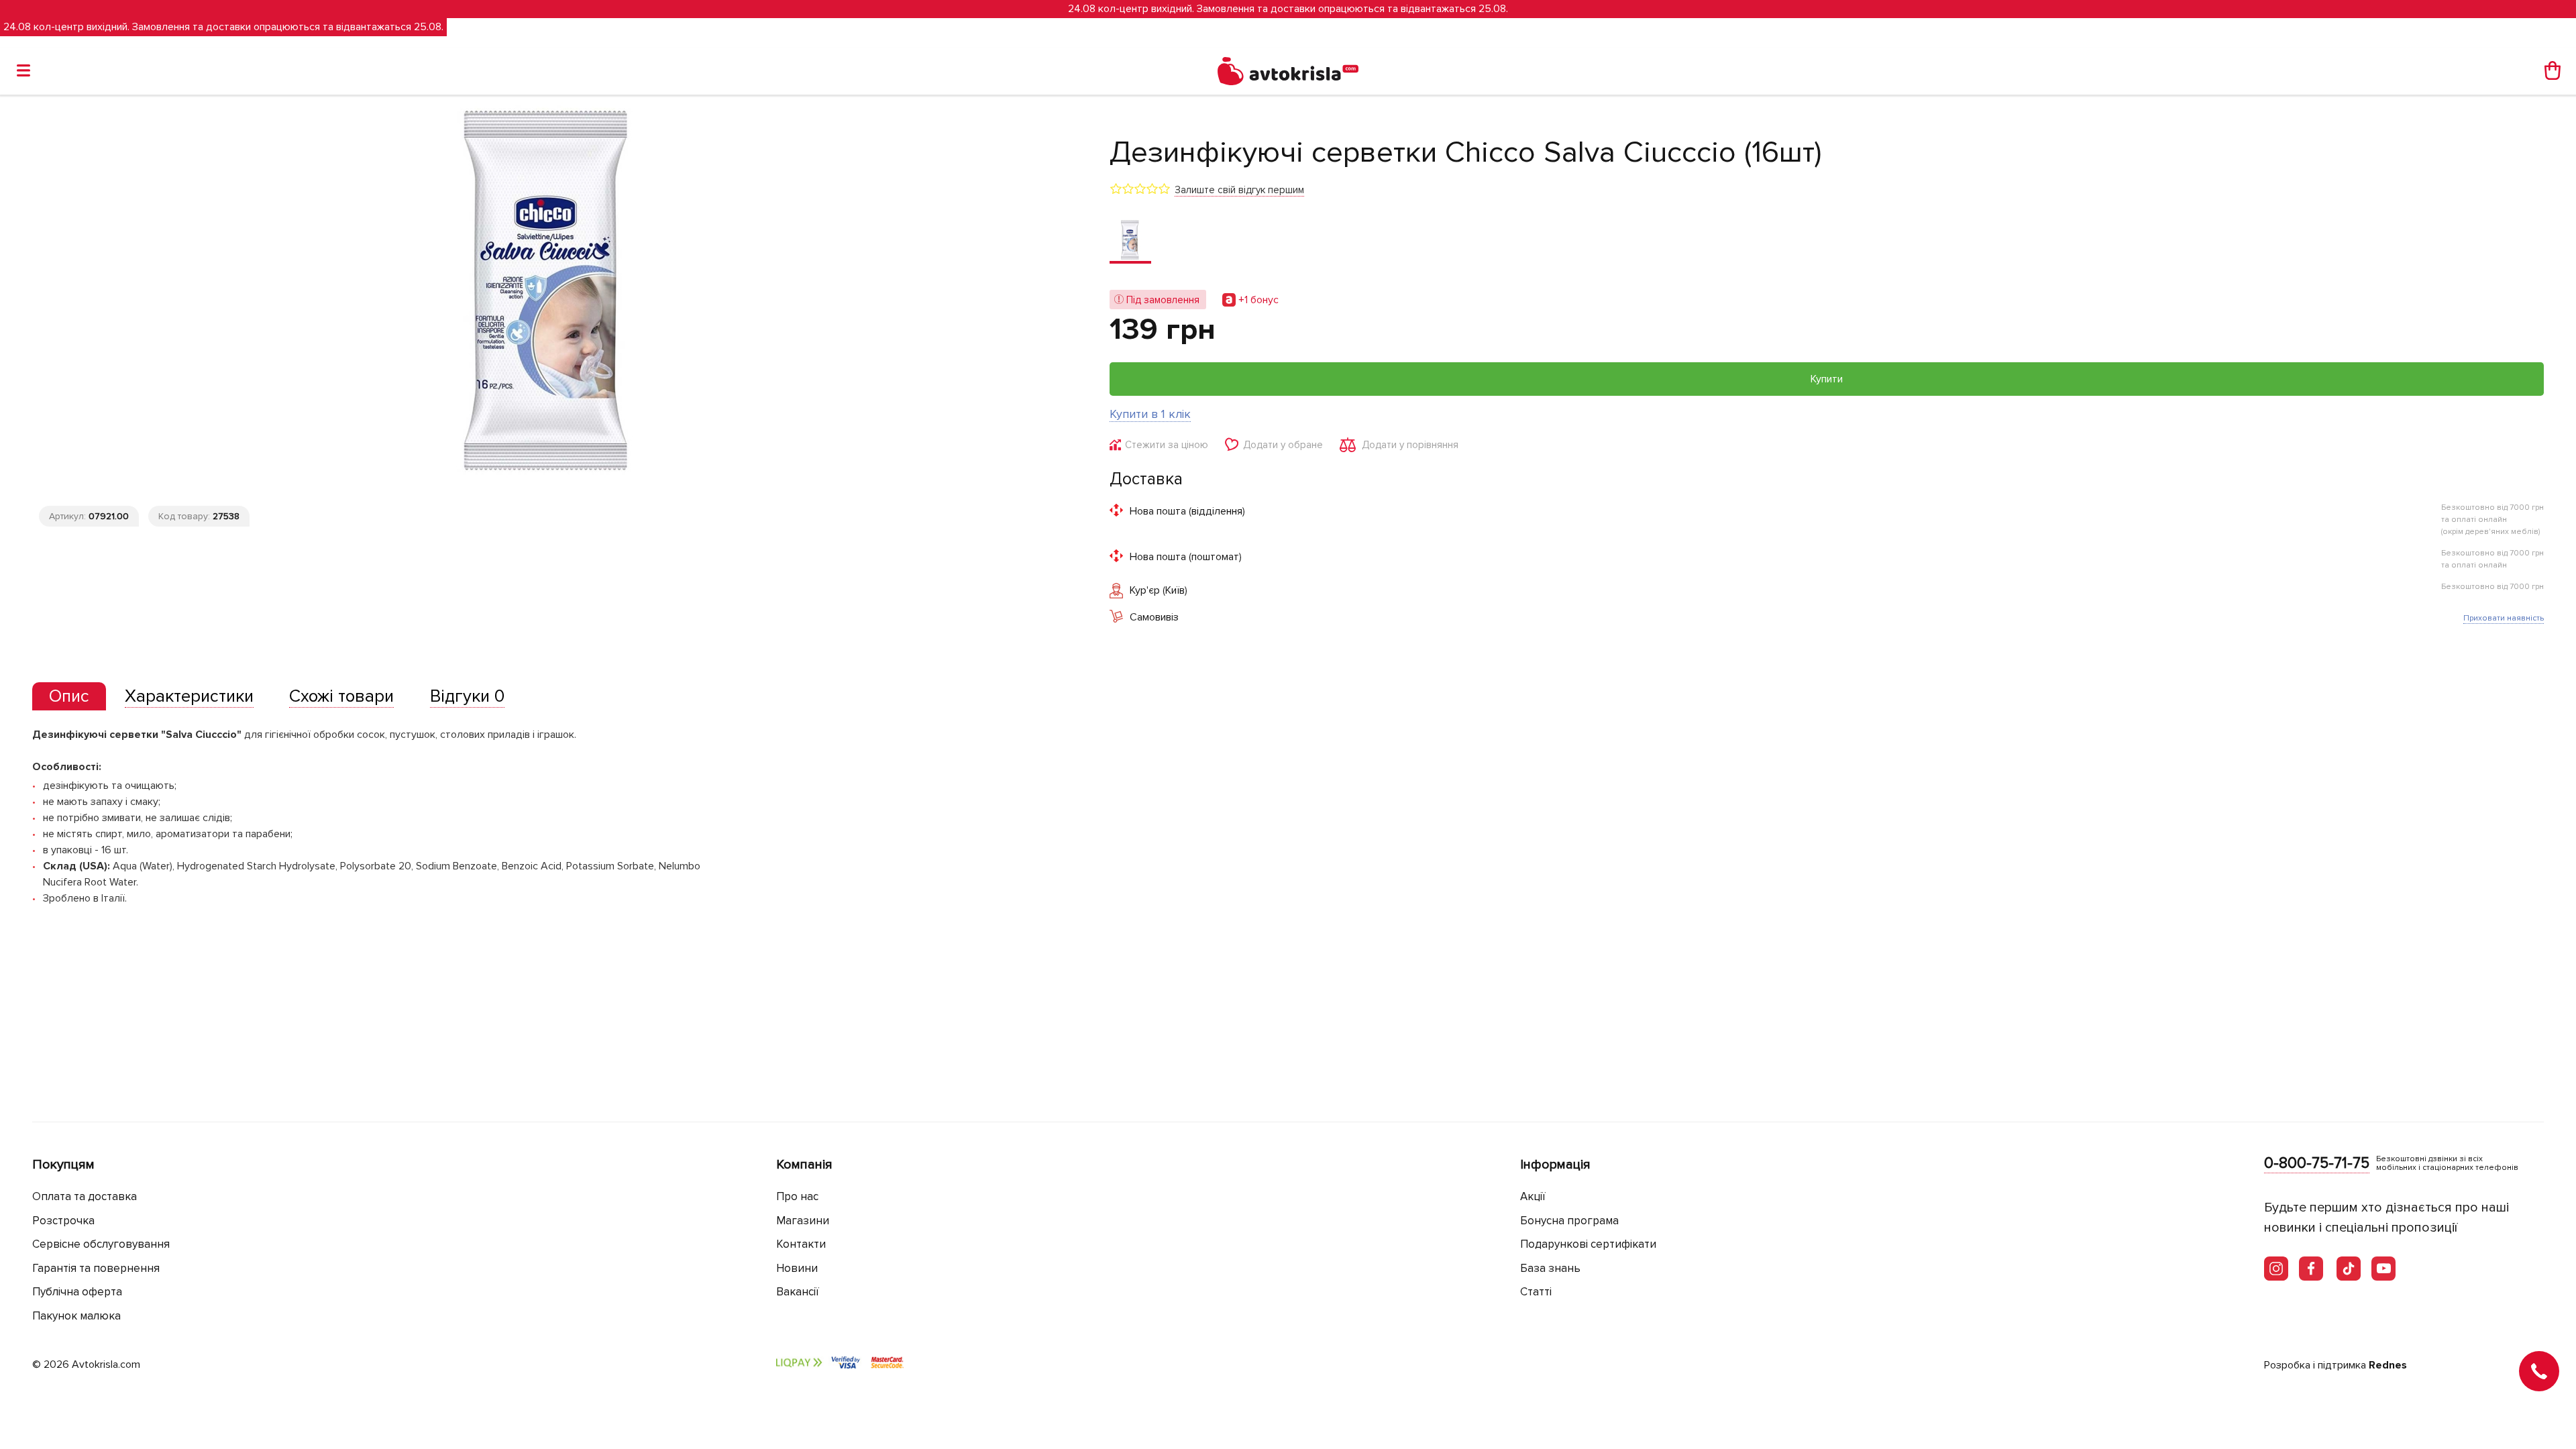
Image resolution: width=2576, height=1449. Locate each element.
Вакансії (798, 1292)
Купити (1827, 379)
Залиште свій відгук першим (1239, 190)
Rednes (2388, 1365)
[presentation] (69, 696)
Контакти (801, 1244)
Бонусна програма (1569, 1221)
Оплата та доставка (85, 1196)
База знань (1550, 1268)
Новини (797, 1268)
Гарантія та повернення (96, 1268)
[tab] (69, 697)
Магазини (803, 1221)
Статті (1536, 1292)
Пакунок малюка (76, 1316)
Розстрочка (63, 1221)
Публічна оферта (77, 1292)
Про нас (797, 1196)
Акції (1533, 1196)
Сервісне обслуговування (101, 1244)
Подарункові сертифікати (1588, 1244)
